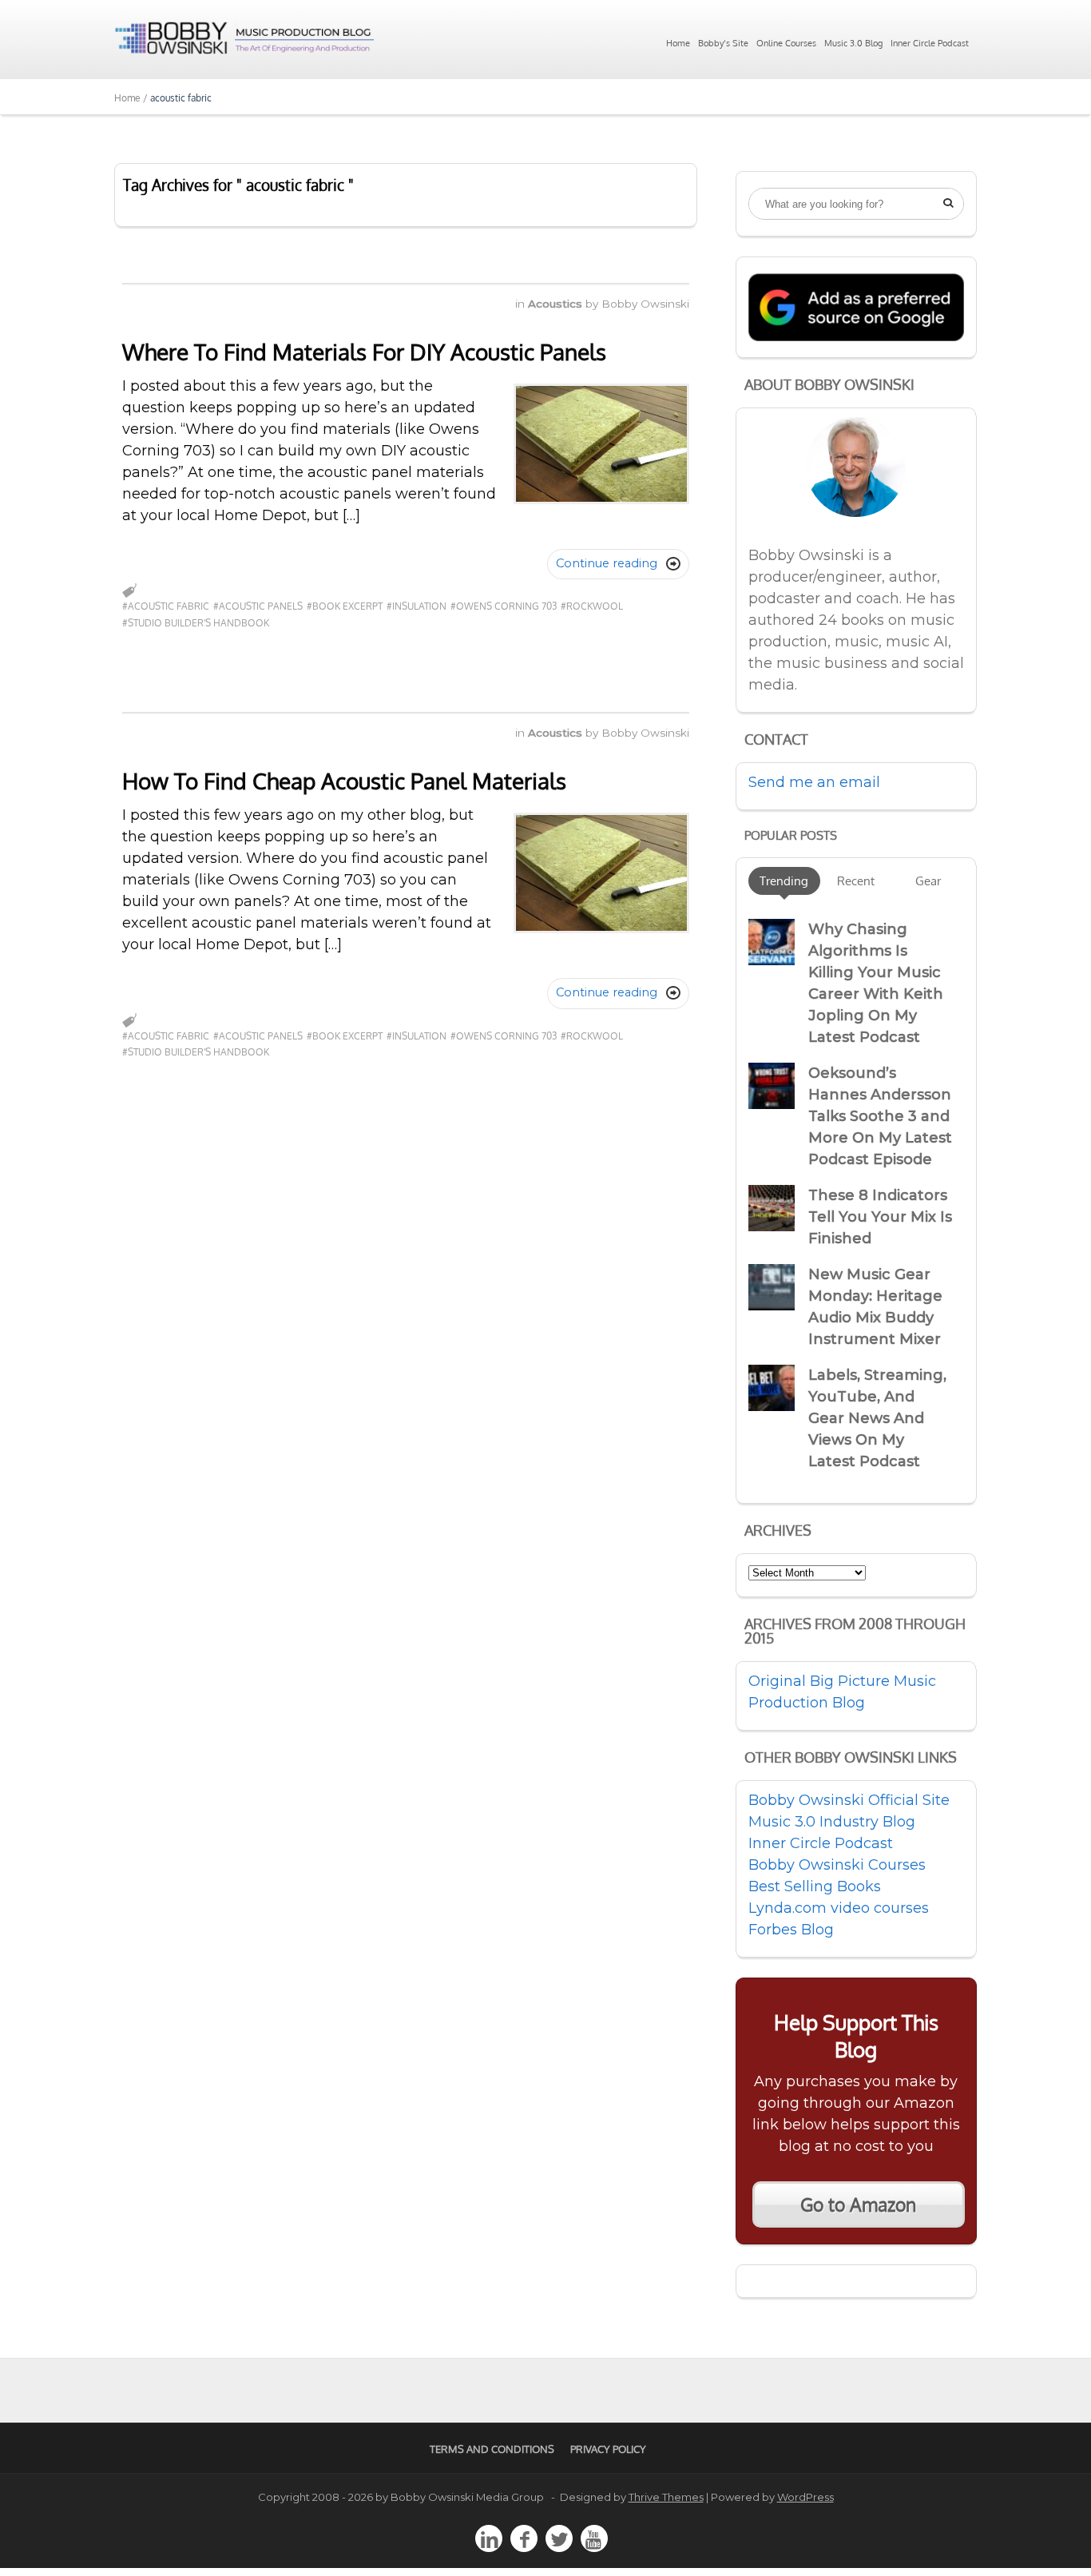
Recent (856, 881)
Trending (784, 881)
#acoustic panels (258, 606)
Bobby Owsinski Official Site (849, 1800)
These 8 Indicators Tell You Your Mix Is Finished (880, 1217)
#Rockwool (592, 606)
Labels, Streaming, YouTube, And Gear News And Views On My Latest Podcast (877, 1418)
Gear (928, 881)
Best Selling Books (815, 1886)
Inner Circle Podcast (930, 43)
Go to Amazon (858, 2204)
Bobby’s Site (723, 43)
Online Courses (786, 43)
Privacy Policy (608, 2449)
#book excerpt (345, 606)
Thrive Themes (666, 2497)
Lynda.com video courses (839, 1908)
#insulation (417, 606)
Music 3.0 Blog (853, 43)
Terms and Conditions (492, 2449)
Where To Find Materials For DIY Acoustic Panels (364, 352)
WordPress (805, 2497)
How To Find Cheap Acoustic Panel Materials (344, 781)
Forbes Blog (791, 1930)
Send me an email (814, 782)
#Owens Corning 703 (504, 606)
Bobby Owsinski (645, 304)
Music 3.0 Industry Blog (832, 1822)
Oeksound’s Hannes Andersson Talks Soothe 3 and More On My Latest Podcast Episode (880, 1116)
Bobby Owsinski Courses (837, 1865)
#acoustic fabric (166, 606)
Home (678, 43)
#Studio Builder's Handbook (196, 623)
